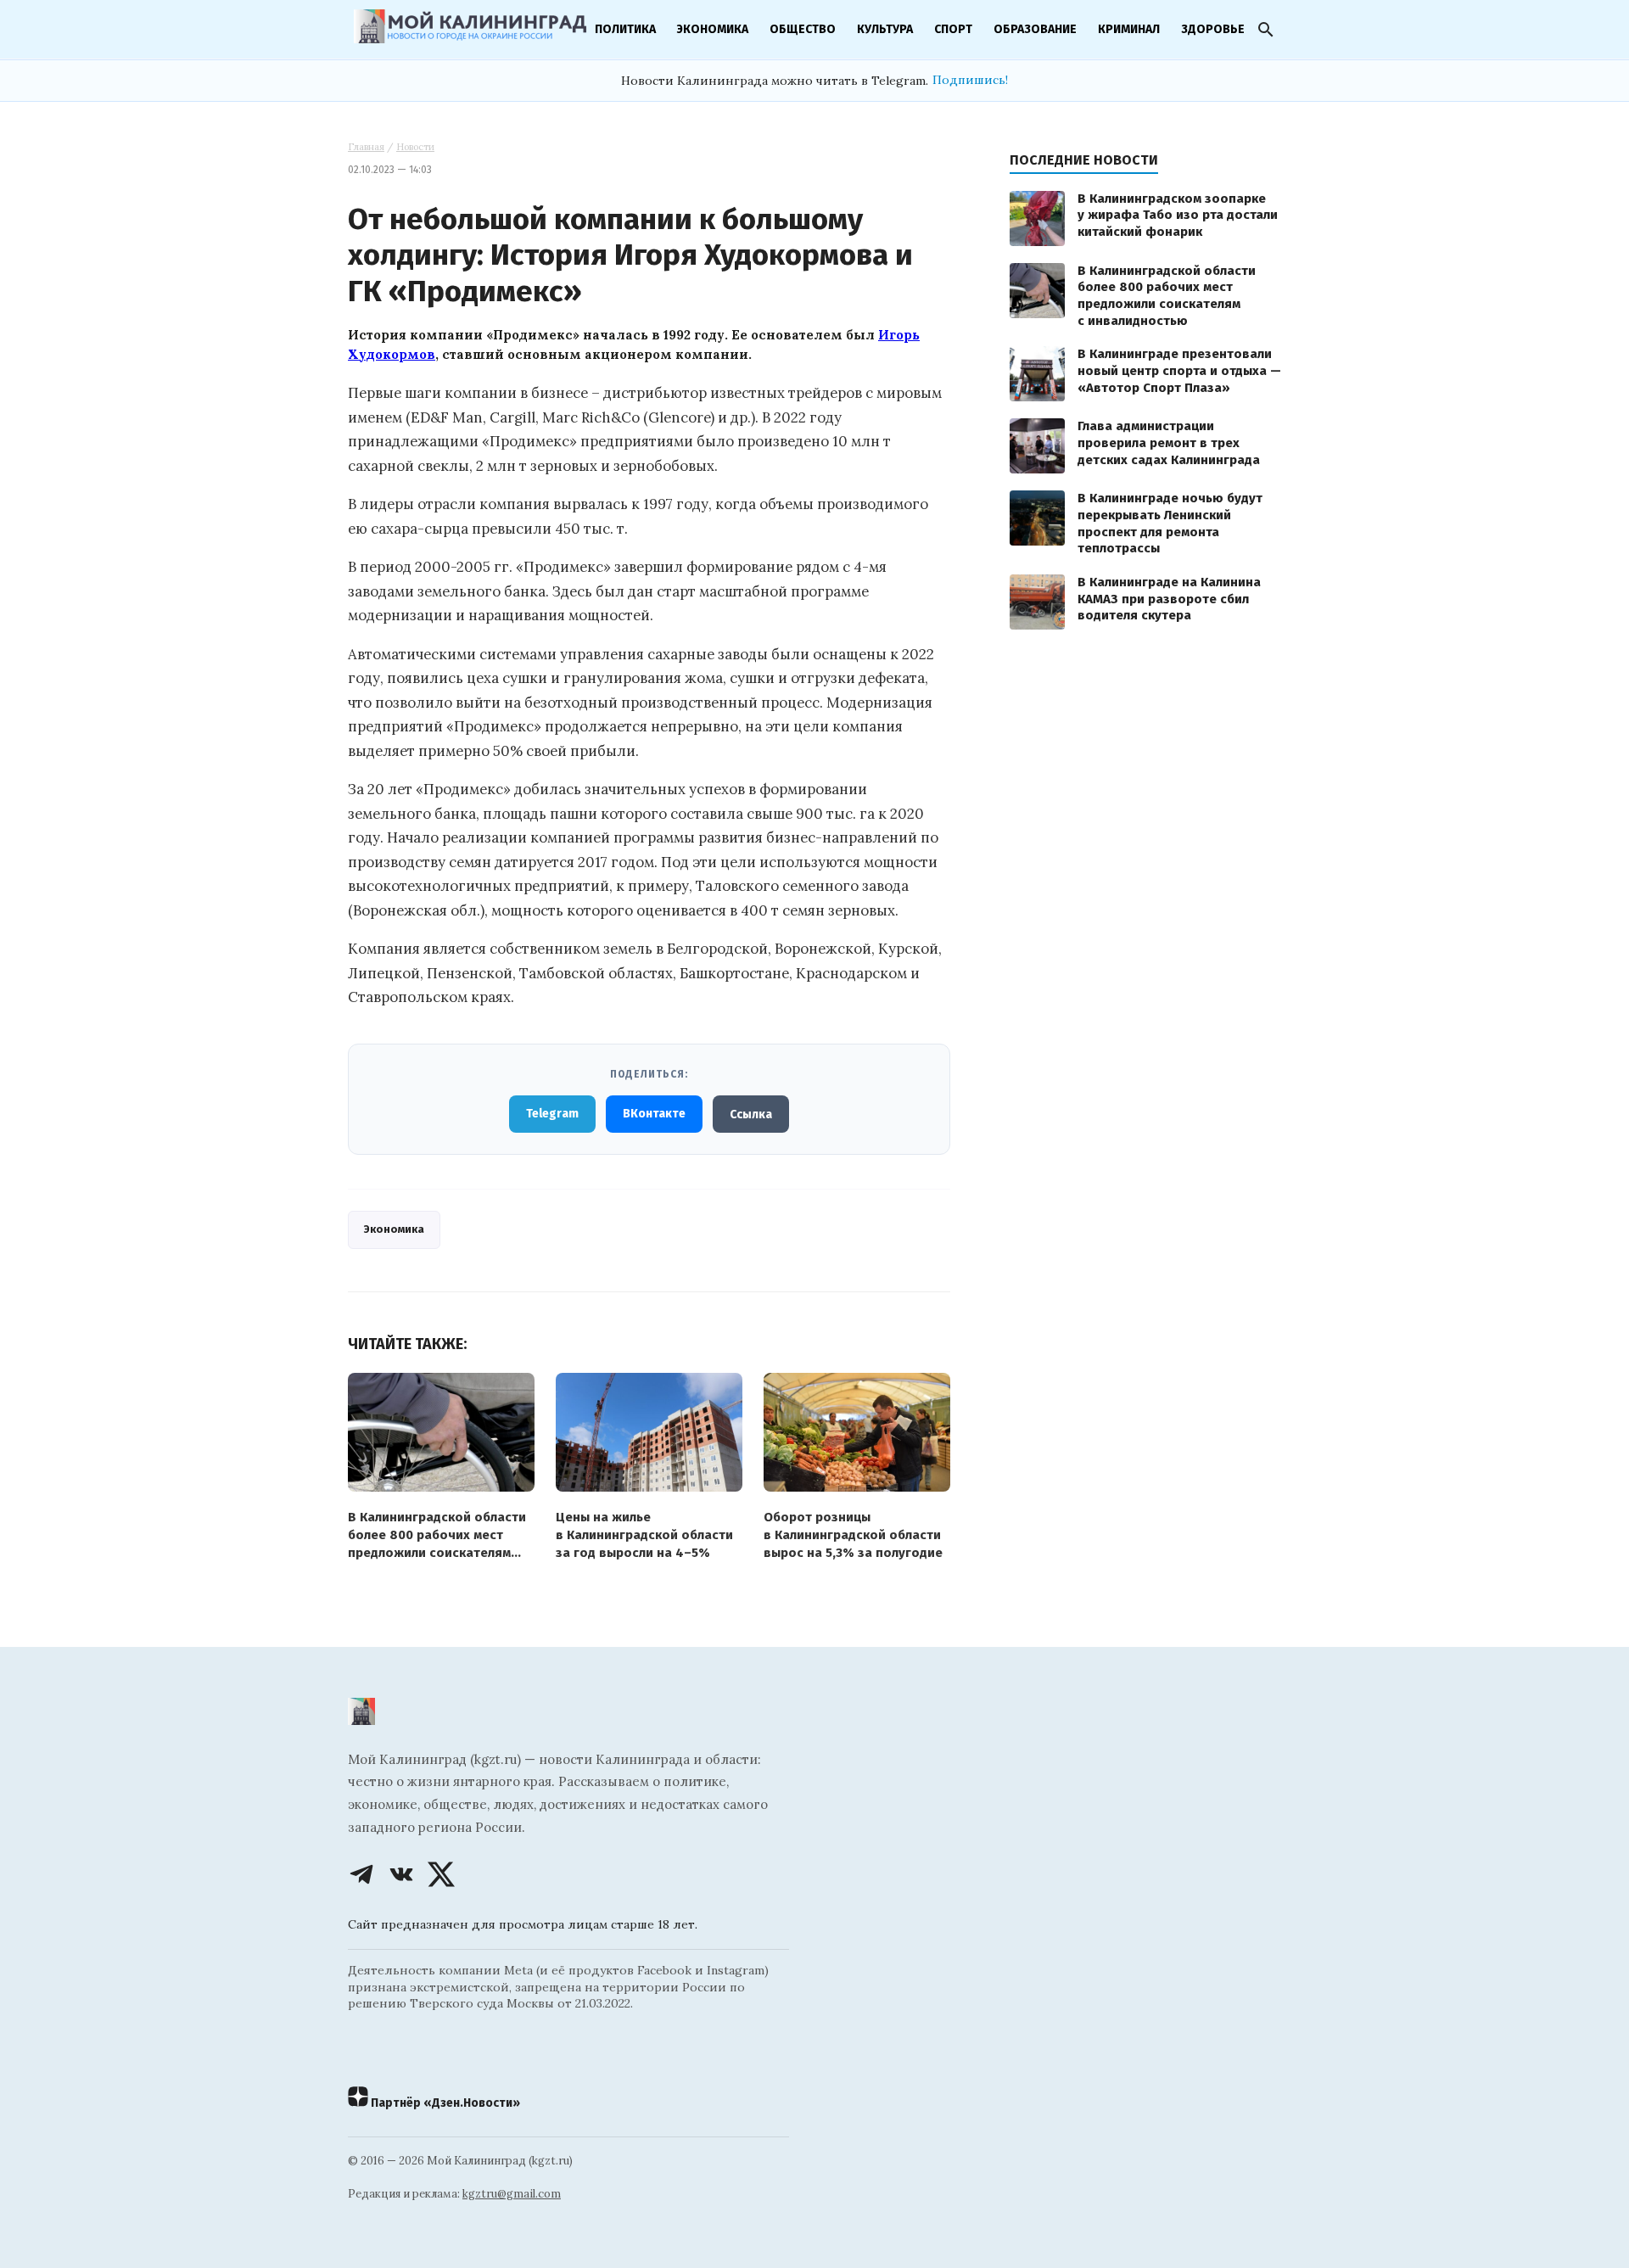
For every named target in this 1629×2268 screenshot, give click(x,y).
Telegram (552, 1114)
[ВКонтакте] (401, 1874)
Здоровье (1213, 29)
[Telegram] (361, 1874)
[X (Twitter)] (441, 1874)
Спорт (953, 29)
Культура (885, 29)
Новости (415, 147)
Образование (1035, 29)
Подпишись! (970, 80)
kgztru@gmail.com (512, 2194)
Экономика (713, 29)
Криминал (1129, 29)
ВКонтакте (654, 1114)
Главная (366, 147)
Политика (625, 29)
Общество (803, 29)
